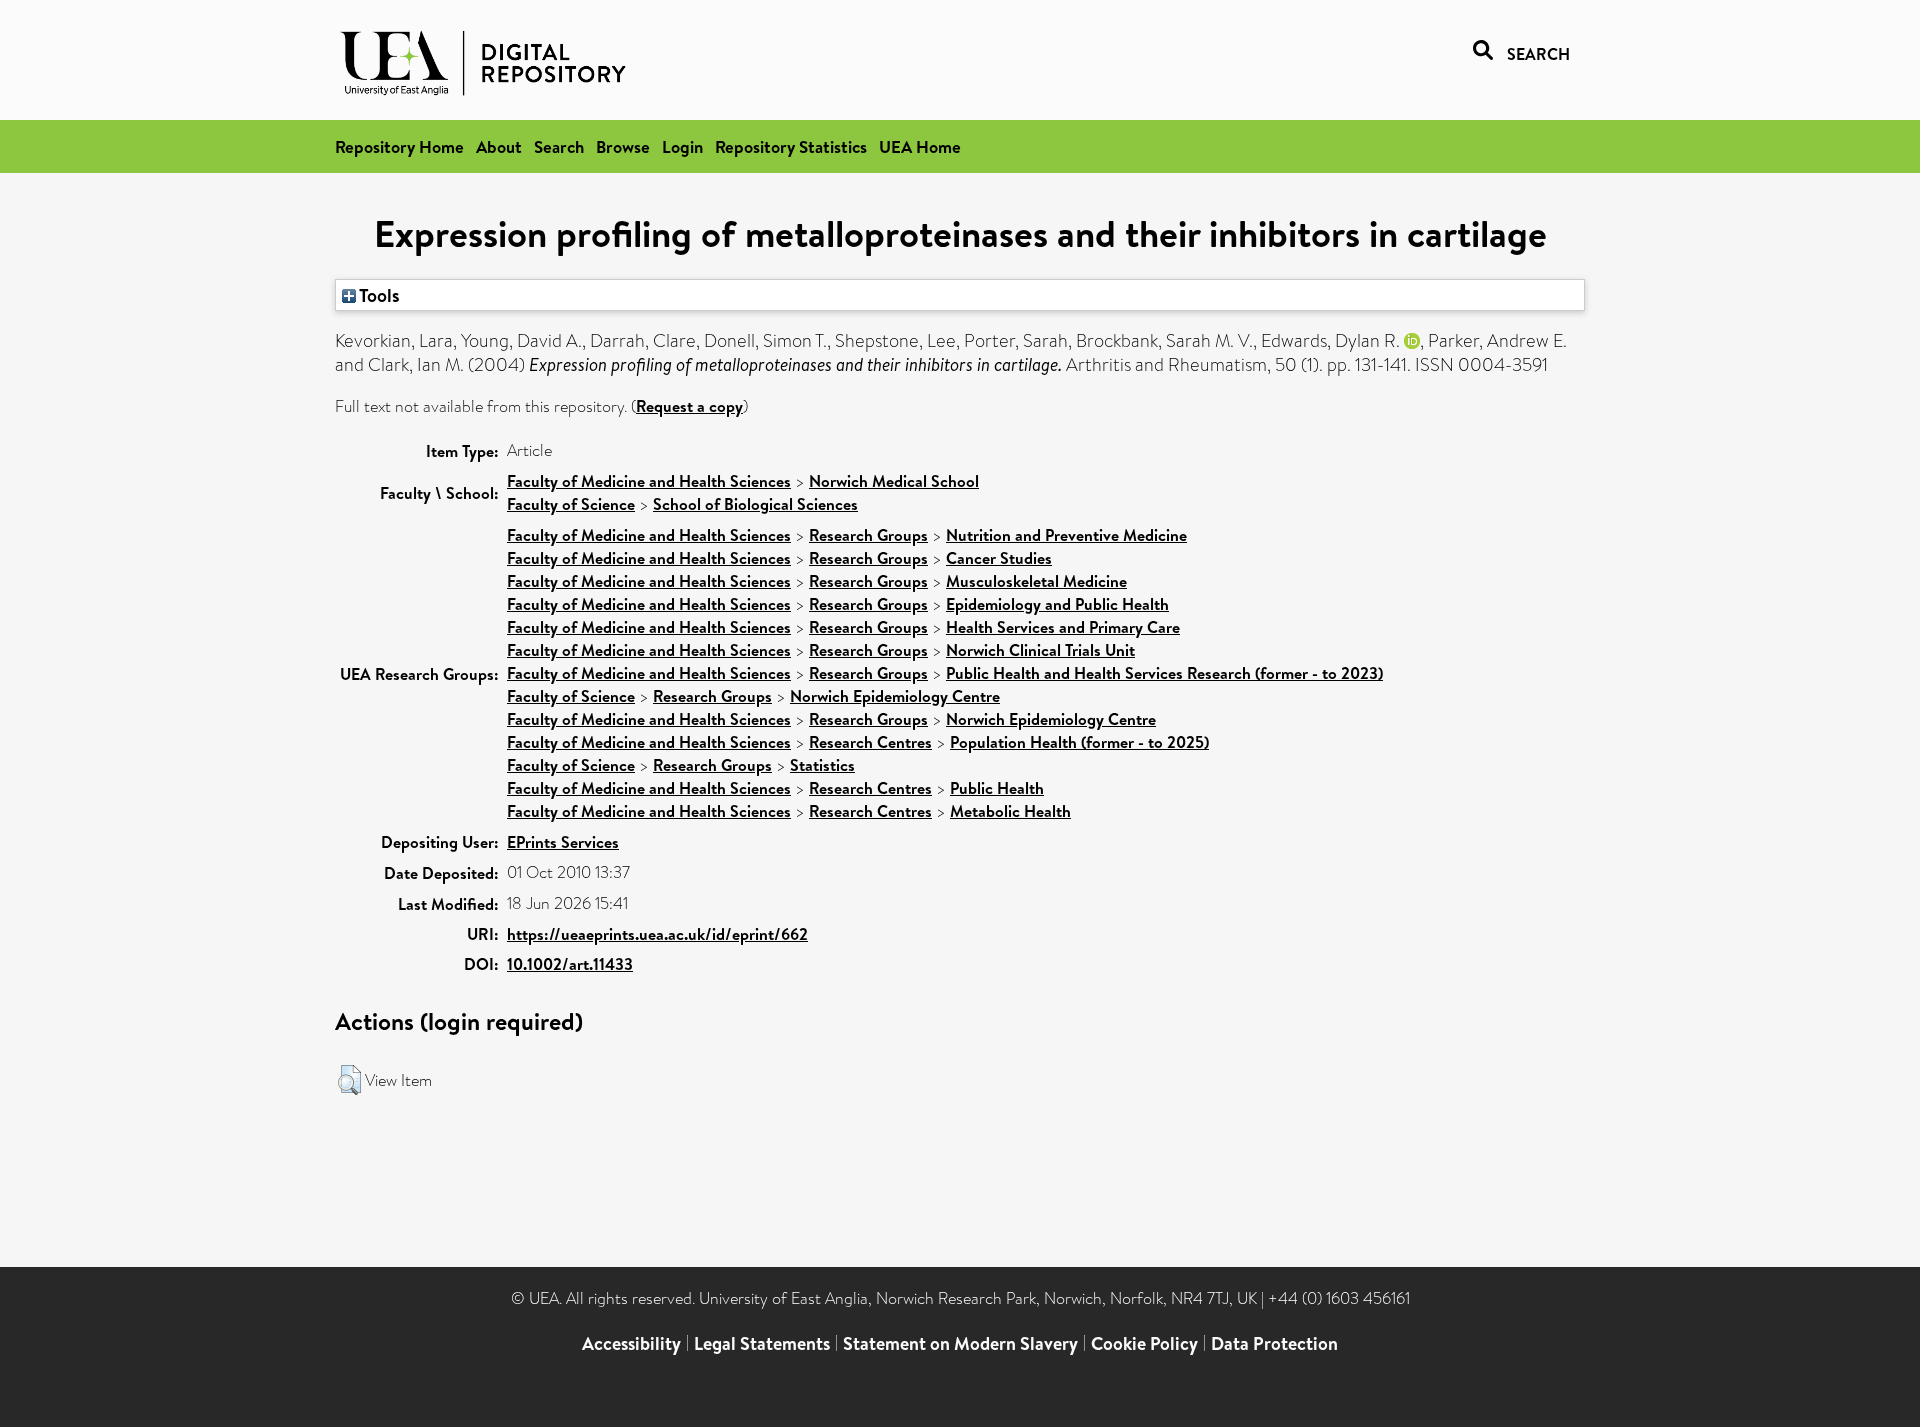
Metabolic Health (1010, 811)
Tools (378, 295)
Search (559, 146)
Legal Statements (762, 1343)
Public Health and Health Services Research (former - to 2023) (1164, 673)
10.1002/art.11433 (570, 964)
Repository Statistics (791, 146)
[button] (349, 1080)
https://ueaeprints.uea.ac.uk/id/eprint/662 (657, 934)
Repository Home (399, 146)
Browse (623, 146)
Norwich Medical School (894, 481)
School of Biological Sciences (755, 504)
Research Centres (870, 742)
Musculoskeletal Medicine (1036, 581)
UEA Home (920, 146)
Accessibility (631, 1343)
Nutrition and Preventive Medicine (1066, 535)
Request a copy (689, 406)
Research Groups (868, 535)
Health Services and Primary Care (1063, 627)
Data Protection (1274, 1343)
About (499, 146)
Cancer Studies (999, 558)
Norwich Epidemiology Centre (895, 696)
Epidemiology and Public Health (1057, 604)
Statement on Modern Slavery (960, 1343)
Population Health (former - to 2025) (1079, 742)
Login (682, 146)
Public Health (997, 788)
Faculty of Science (571, 504)
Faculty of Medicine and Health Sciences (649, 481)
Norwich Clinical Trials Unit (1040, 650)
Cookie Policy (1144, 1343)
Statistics (822, 765)
